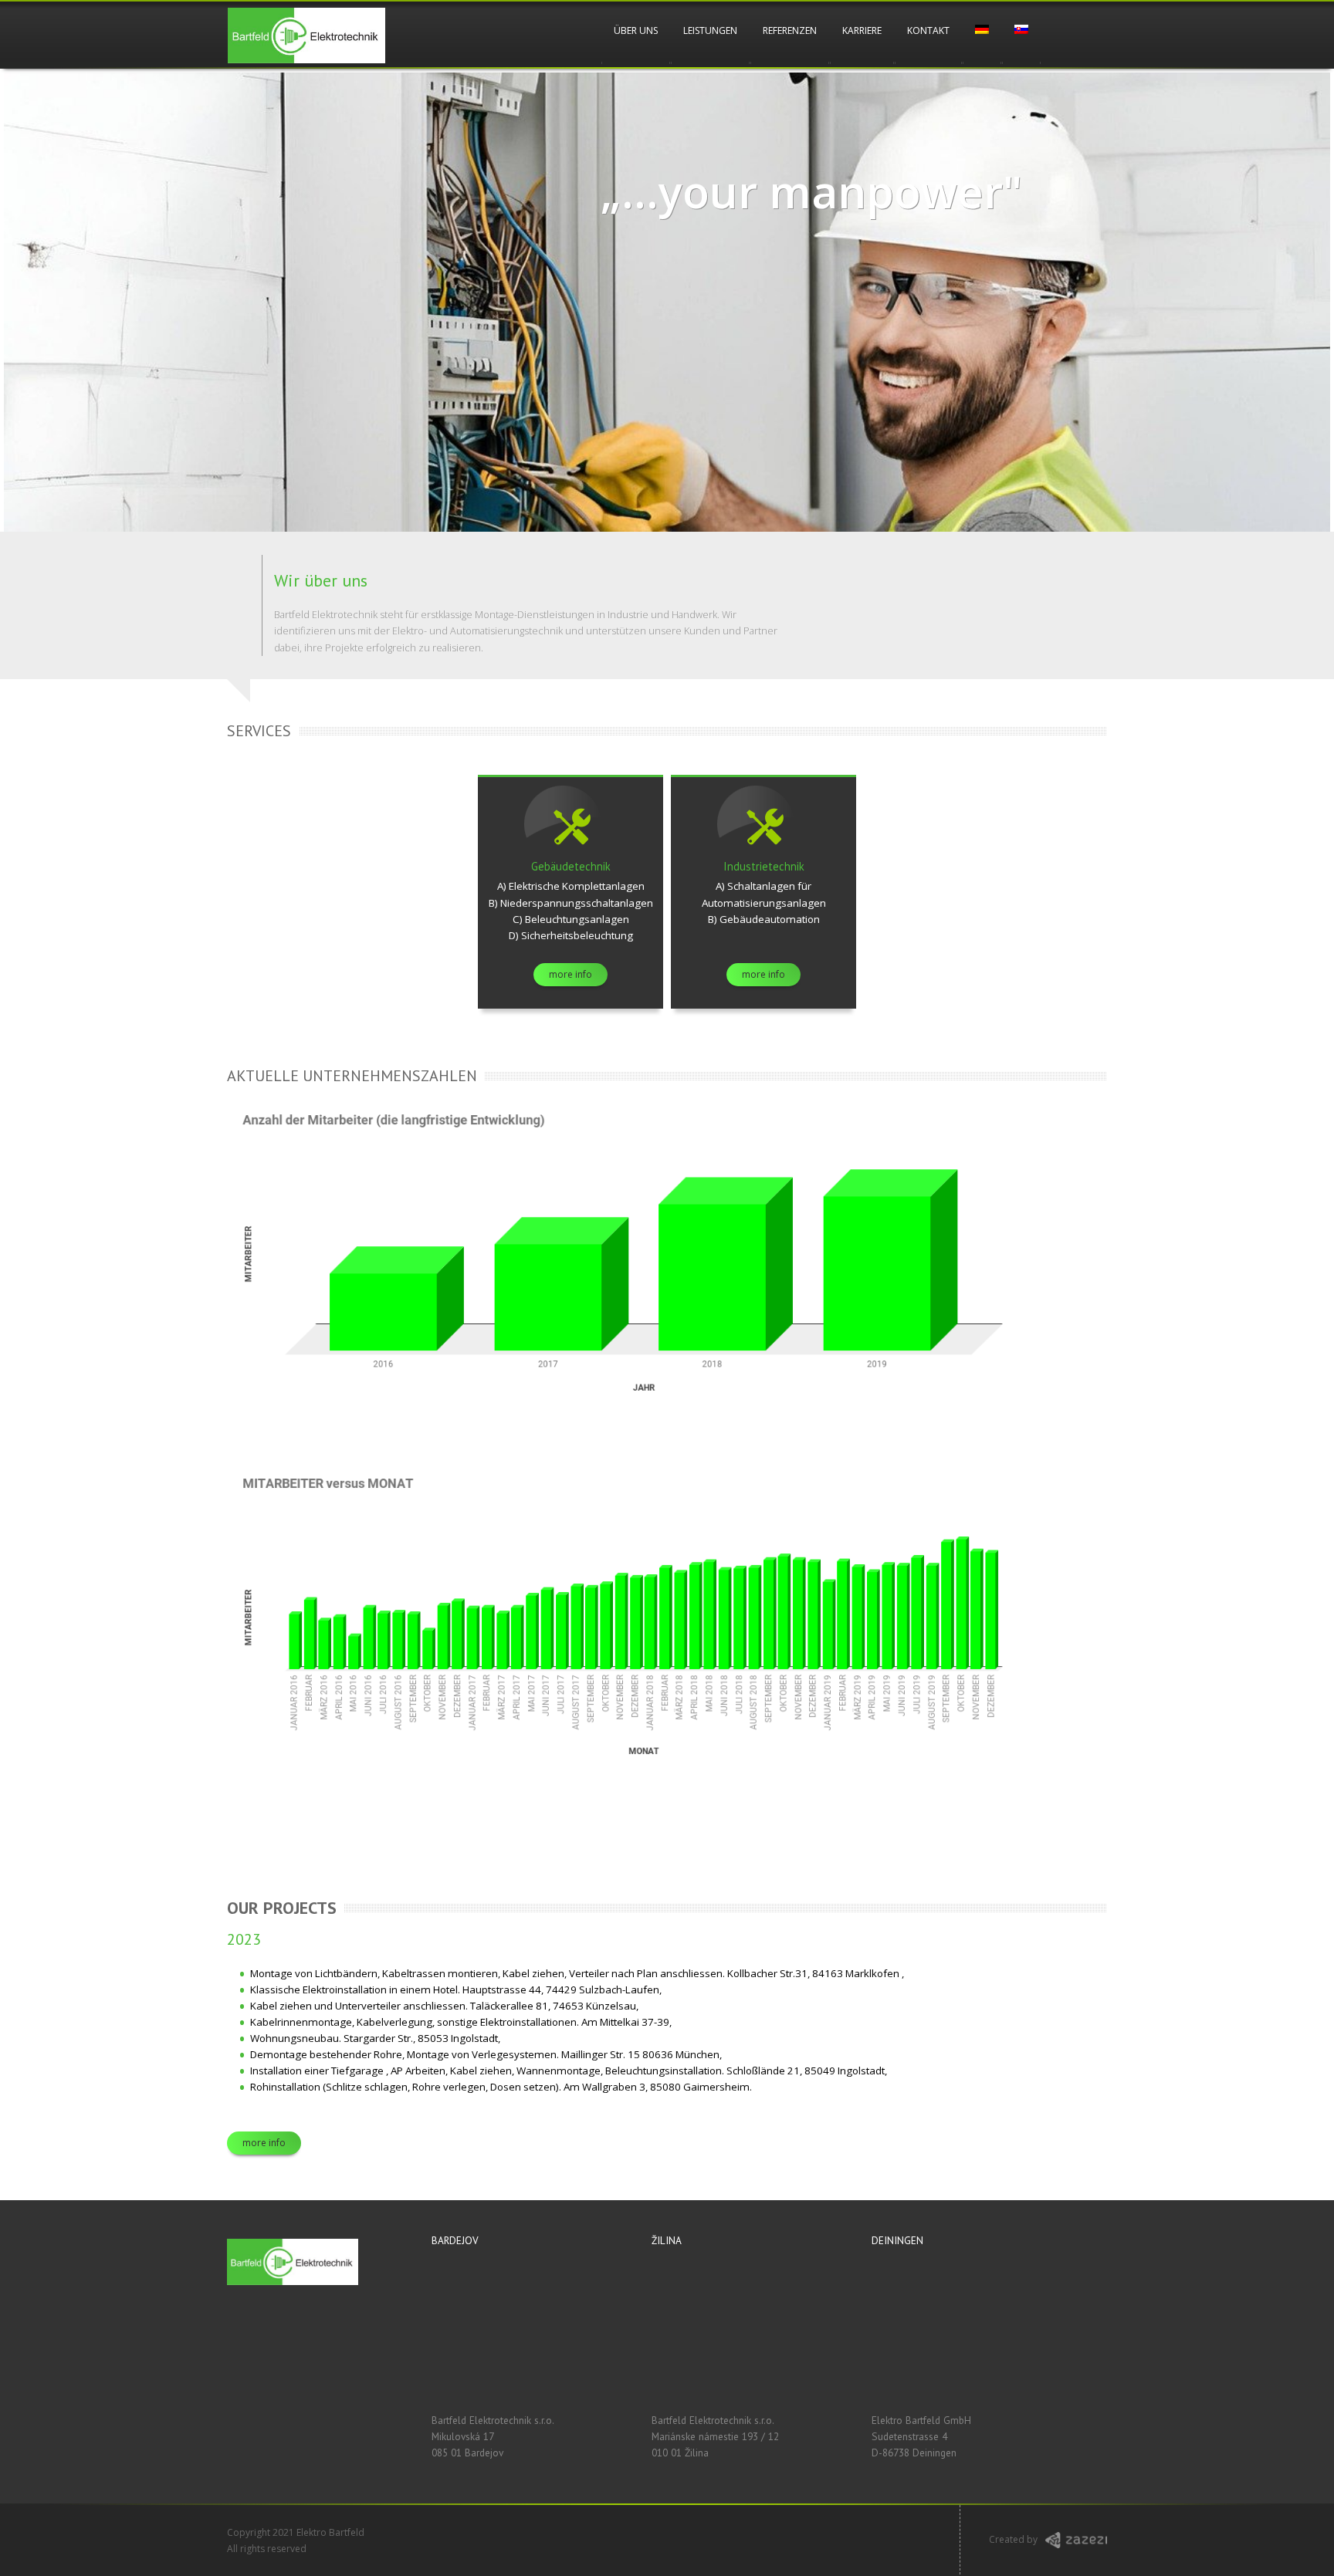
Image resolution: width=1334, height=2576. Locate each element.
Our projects (282, 1908)
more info (571, 974)
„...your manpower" (811, 191)
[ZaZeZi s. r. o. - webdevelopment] (1076, 2545)
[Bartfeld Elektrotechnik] (306, 35)
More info (264, 2143)
